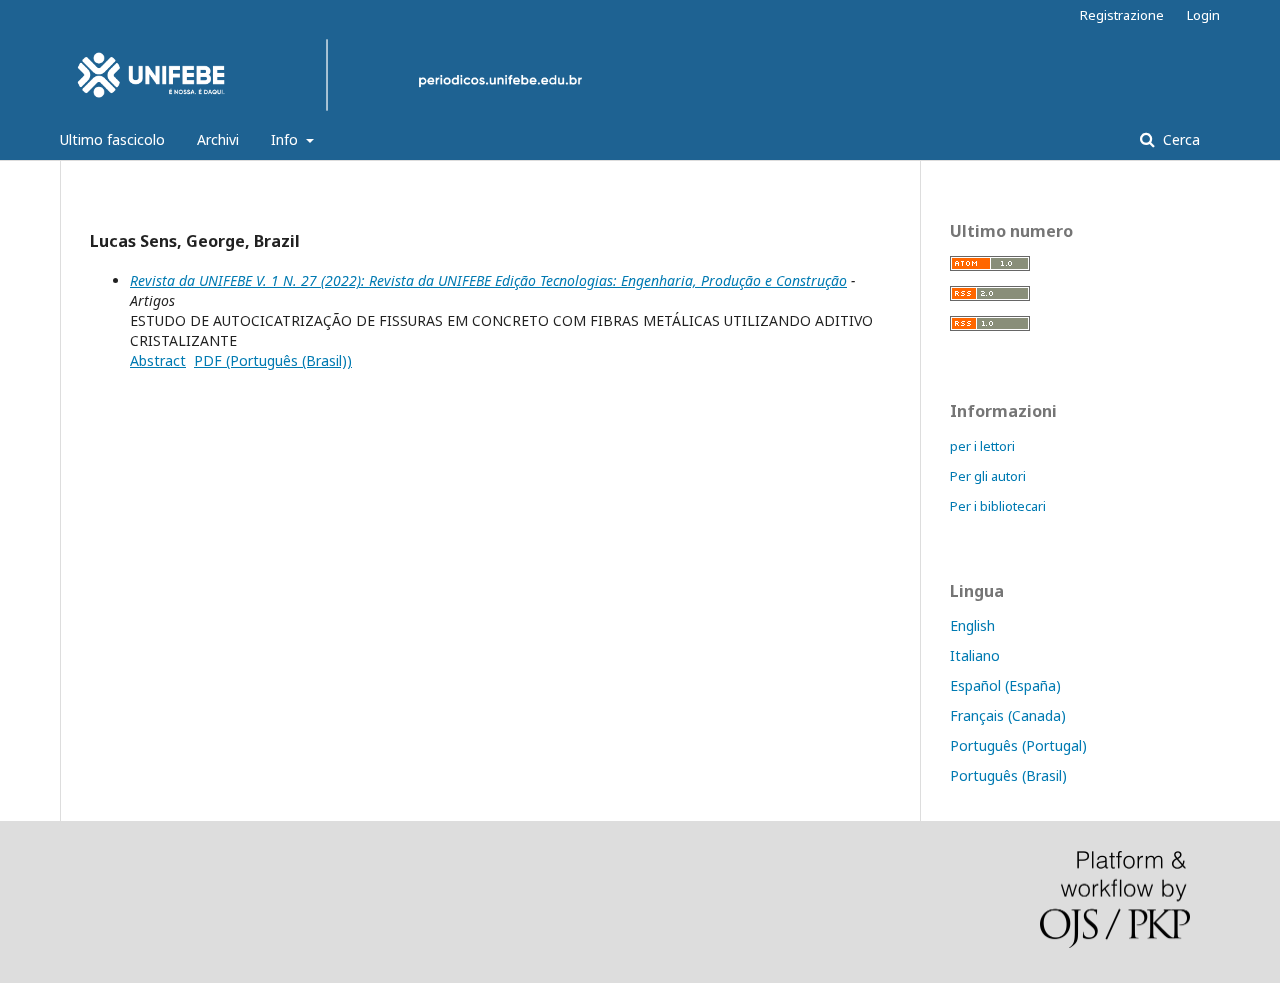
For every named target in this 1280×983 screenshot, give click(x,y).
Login (1203, 15)
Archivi (218, 139)
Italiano (975, 655)
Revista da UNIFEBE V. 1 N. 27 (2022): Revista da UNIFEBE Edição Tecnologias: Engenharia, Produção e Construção (488, 280)
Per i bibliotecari (998, 506)
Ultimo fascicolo (112, 139)
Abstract (158, 360)
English (972, 625)
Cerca (1179, 139)
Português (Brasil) (1008, 775)
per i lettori (982, 446)
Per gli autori (988, 476)
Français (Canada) (1008, 715)
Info (286, 139)
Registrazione (1122, 15)
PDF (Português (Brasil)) (273, 360)
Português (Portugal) (1018, 745)
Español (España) (1005, 685)
